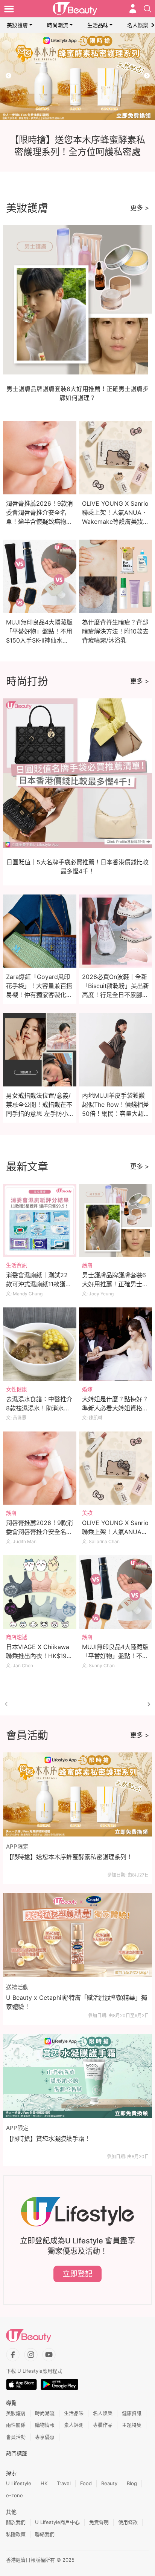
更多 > (140, 208)
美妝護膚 (17, 25)
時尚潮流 (58, 25)
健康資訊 (132, 2413)
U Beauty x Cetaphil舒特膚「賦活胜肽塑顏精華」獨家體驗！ (77, 2002)
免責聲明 (99, 2522)
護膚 (87, 1265)
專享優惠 (45, 2437)
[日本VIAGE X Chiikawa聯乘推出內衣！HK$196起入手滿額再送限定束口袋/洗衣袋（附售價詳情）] (40, 1592)
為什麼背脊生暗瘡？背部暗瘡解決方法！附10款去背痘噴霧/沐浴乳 (115, 631)
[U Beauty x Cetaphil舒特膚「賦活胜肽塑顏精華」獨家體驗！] (77, 1935)
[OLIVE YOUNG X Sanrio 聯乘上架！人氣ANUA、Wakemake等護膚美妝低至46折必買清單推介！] (116, 1468)
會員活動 (16, 2437)
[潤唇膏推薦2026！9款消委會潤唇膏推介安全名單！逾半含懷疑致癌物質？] (40, 1468)
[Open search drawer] (147, 9)
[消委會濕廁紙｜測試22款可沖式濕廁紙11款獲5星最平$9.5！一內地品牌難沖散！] (40, 1220)
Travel (64, 2483)
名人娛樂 (138, 25)
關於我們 (16, 2522)
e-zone (14, 2495)
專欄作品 (103, 2425)
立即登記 (77, 2274)
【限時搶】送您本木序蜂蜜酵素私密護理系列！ (69, 1857)
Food (86, 2483)
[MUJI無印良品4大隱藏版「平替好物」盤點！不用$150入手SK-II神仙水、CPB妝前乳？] (116, 1592)
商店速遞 (17, 1637)
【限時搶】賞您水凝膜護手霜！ (48, 2139)
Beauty (109, 2483)
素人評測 (74, 2425)
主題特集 (132, 2425)
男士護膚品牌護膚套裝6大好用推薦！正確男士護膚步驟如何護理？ (115, 1284)
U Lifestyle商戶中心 (57, 2522)
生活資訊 (17, 1265)
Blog (132, 2483)
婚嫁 (87, 1389)
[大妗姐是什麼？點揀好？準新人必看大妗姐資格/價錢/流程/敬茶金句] (116, 1344)
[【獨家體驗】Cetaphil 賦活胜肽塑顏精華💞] (77, 77)
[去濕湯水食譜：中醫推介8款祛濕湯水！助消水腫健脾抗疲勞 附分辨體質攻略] (40, 1344)
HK (44, 2483)
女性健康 (17, 1389)
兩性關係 (16, 2425)
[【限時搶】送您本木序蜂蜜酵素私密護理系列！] (77, 1794)
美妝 (87, 1513)
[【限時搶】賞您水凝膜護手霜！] (77, 2076)
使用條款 (128, 2522)
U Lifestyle (19, 2483)
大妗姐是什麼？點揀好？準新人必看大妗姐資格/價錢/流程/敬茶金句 (115, 1408)
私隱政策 (16, 2534)
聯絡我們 (45, 2534)
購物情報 (45, 2425)
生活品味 (98, 25)
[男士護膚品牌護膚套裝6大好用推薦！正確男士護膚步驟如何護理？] (116, 1220)
